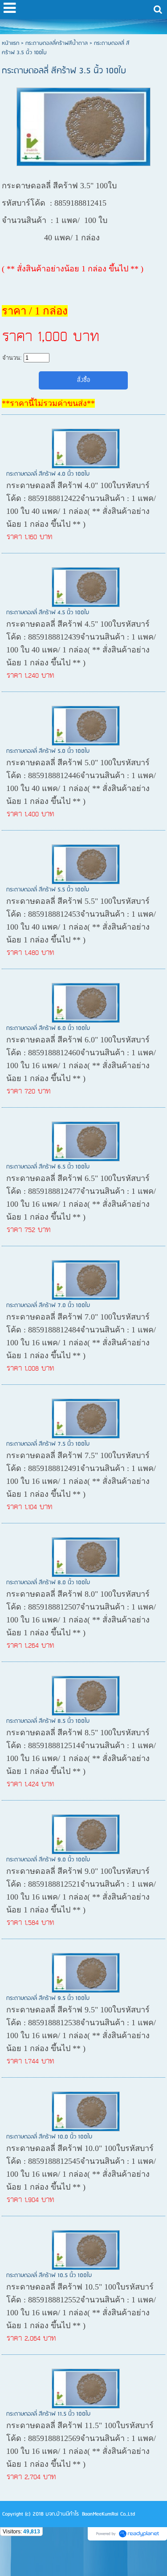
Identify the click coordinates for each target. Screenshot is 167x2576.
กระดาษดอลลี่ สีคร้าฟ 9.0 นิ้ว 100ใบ (48, 1860)
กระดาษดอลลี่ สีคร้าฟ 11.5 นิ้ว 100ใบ (48, 2414)
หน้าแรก (10, 43)
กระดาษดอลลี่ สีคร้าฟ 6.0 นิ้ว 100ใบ (48, 1028)
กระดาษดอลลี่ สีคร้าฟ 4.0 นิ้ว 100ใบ (48, 474)
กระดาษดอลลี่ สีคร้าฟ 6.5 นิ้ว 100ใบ (48, 1167)
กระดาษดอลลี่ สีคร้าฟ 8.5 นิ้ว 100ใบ (48, 1721)
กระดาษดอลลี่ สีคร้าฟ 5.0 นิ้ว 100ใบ (48, 751)
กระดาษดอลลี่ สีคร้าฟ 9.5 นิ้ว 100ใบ (48, 1998)
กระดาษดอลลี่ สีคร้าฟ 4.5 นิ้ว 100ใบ (48, 613)
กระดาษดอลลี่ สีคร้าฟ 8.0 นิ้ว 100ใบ (48, 1583)
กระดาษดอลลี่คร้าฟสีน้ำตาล (57, 43)
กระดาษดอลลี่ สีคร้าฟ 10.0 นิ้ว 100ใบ (49, 2137)
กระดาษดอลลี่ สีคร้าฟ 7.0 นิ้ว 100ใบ (48, 1306)
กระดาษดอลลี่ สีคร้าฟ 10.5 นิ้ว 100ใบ (49, 2276)
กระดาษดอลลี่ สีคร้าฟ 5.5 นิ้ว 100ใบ (48, 890)
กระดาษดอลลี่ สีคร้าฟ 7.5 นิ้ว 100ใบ (48, 1444)
